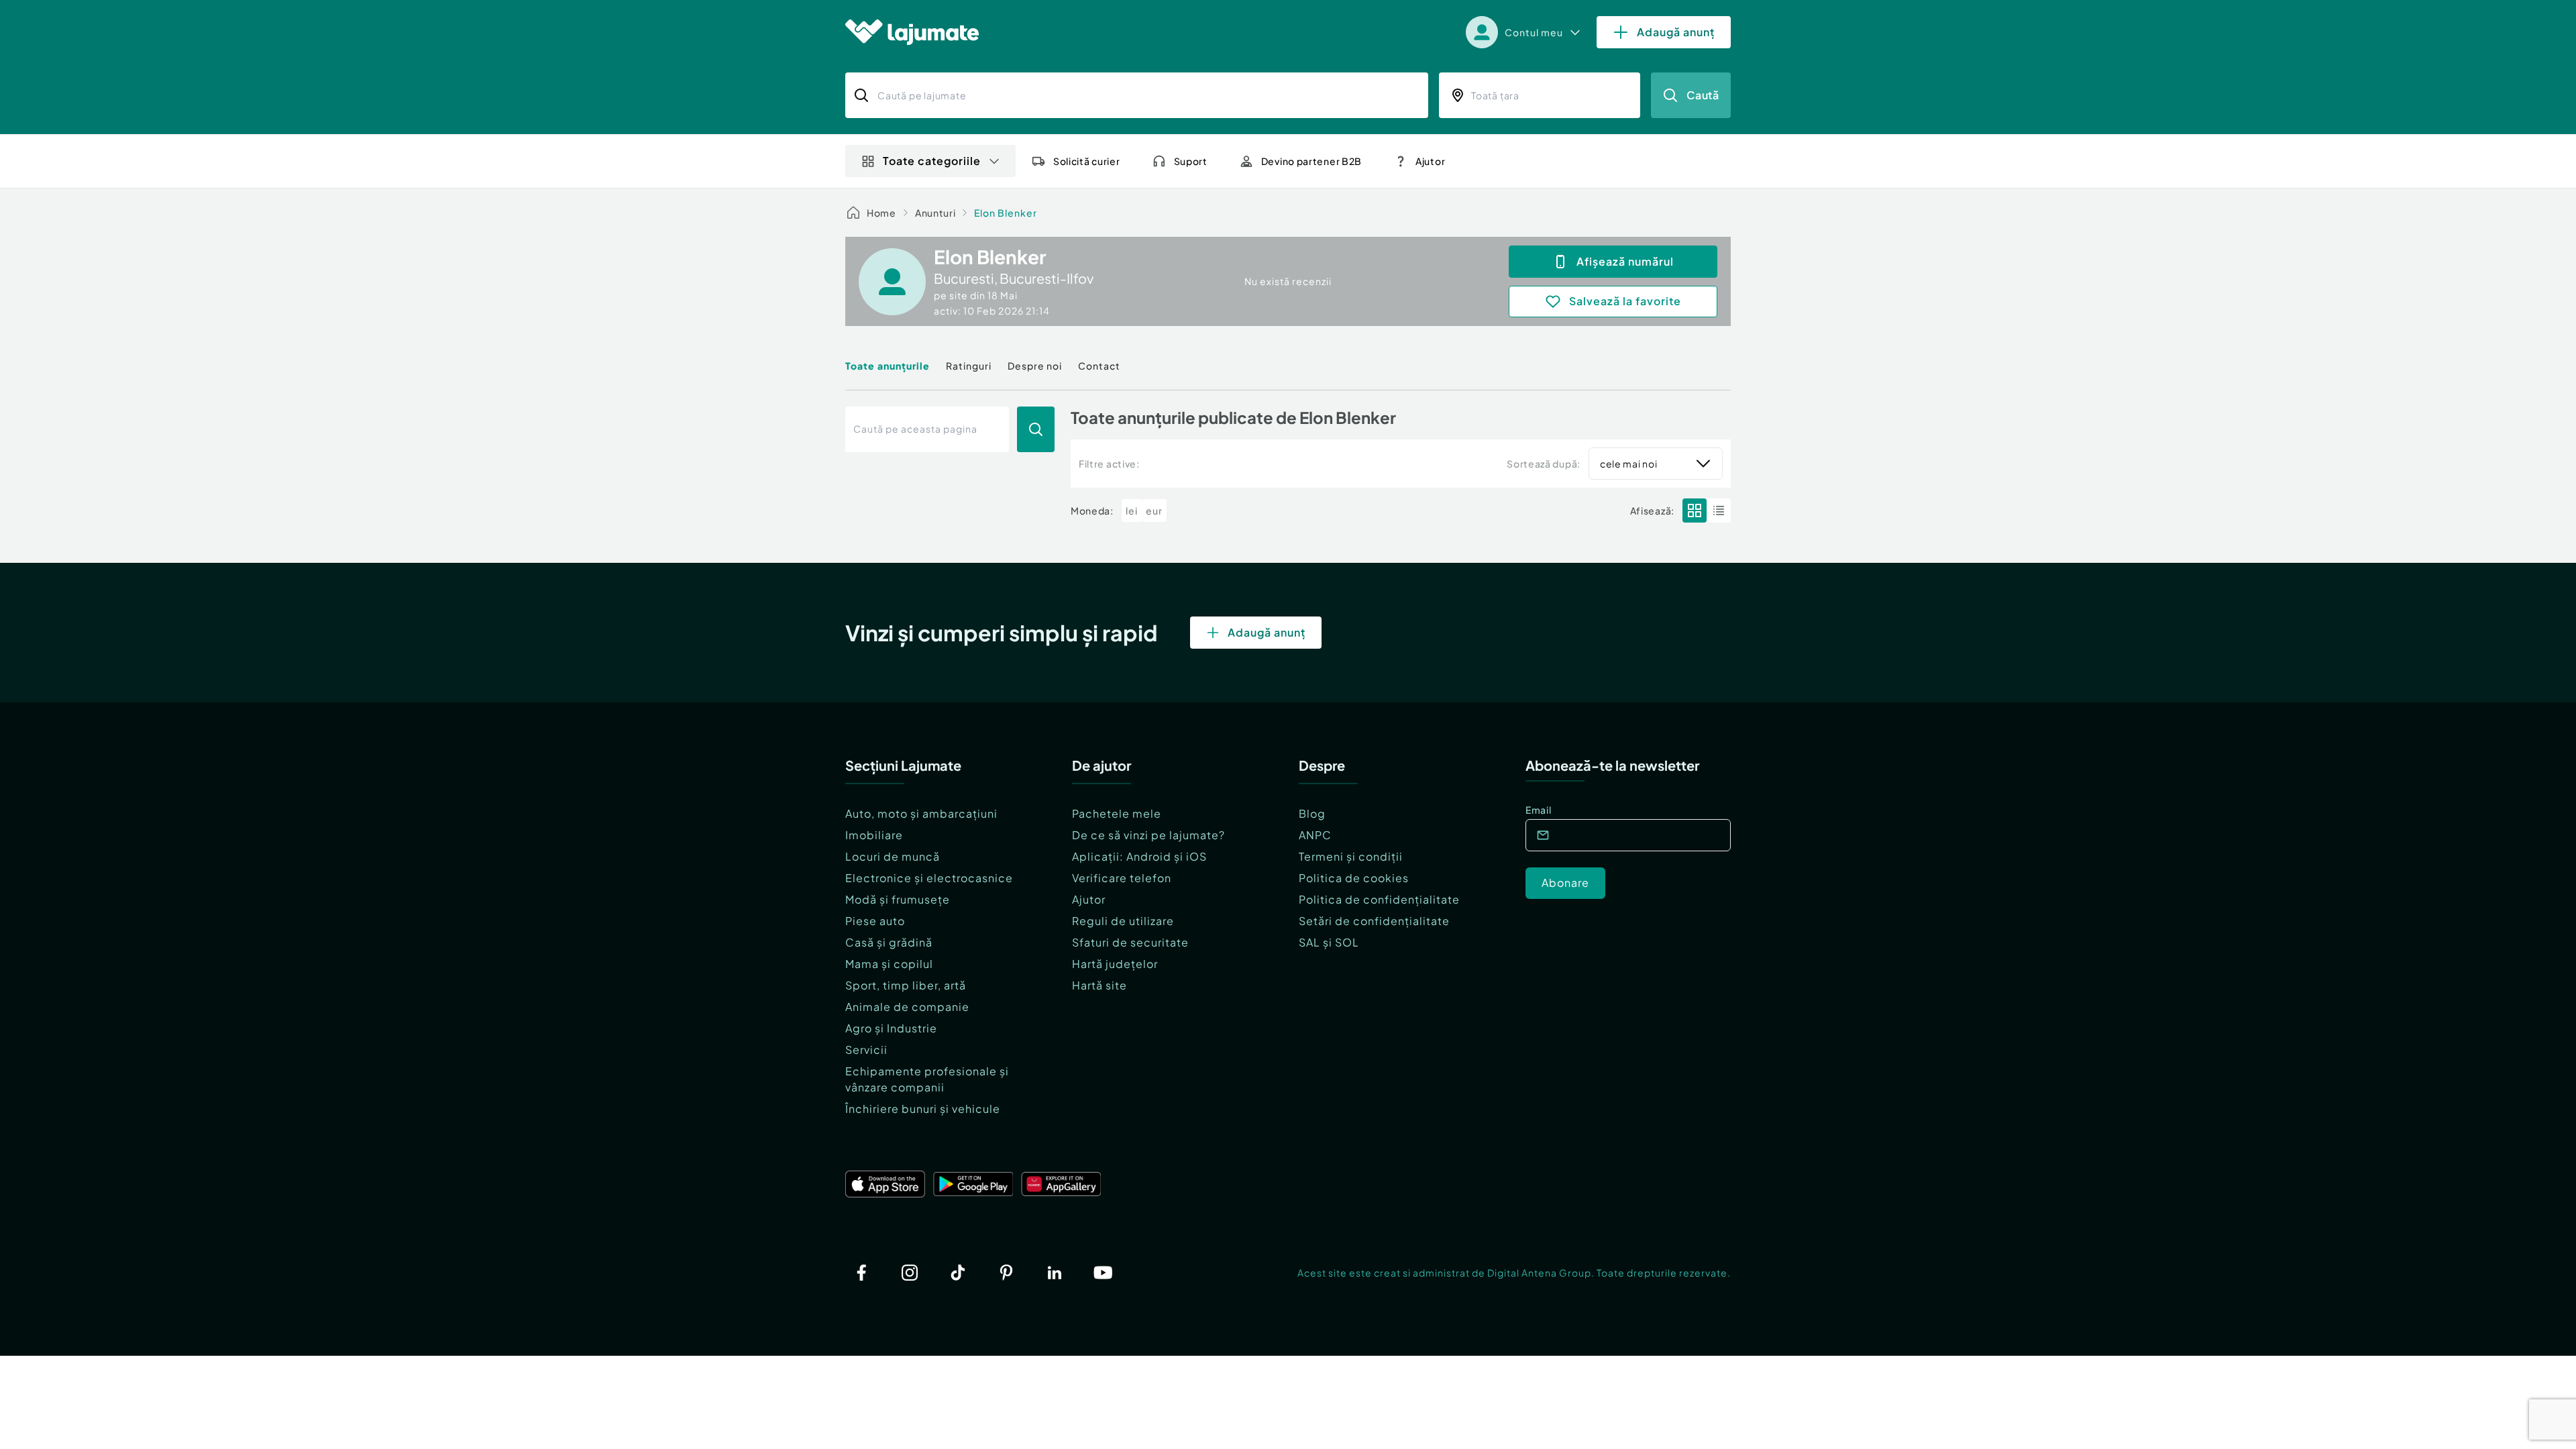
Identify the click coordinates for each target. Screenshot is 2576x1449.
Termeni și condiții (1351, 856)
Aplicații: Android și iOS (1139, 856)
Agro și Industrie (891, 1028)
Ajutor (1089, 899)
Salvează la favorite (1625, 301)
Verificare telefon (1122, 878)
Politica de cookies (1354, 878)
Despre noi (1035, 366)
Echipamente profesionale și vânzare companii (927, 1079)
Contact (1099, 366)
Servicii (866, 1050)
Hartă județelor (1115, 964)
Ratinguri (969, 366)
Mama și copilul (889, 964)
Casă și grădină (889, 942)
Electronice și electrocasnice (929, 878)
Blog (1312, 813)
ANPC (1315, 835)
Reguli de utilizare (1123, 921)
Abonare (1565, 882)
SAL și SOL (1329, 942)
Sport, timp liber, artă (906, 985)
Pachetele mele (1117, 813)
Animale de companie (907, 1007)
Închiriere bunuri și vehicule (923, 1109)
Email (1539, 810)
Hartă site (1099, 985)
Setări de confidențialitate (1374, 921)
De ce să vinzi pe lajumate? (1148, 835)
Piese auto (875, 921)
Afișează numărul (1625, 261)
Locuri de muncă (893, 856)
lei (1132, 511)
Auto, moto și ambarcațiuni (921, 813)
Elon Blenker (1006, 213)
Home (881, 213)
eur (1154, 511)
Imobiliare (874, 835)
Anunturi (935, 213)
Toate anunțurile (888, 366)
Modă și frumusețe (898, 899)
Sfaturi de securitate (1130, 942)
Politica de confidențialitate (1379, 899)
